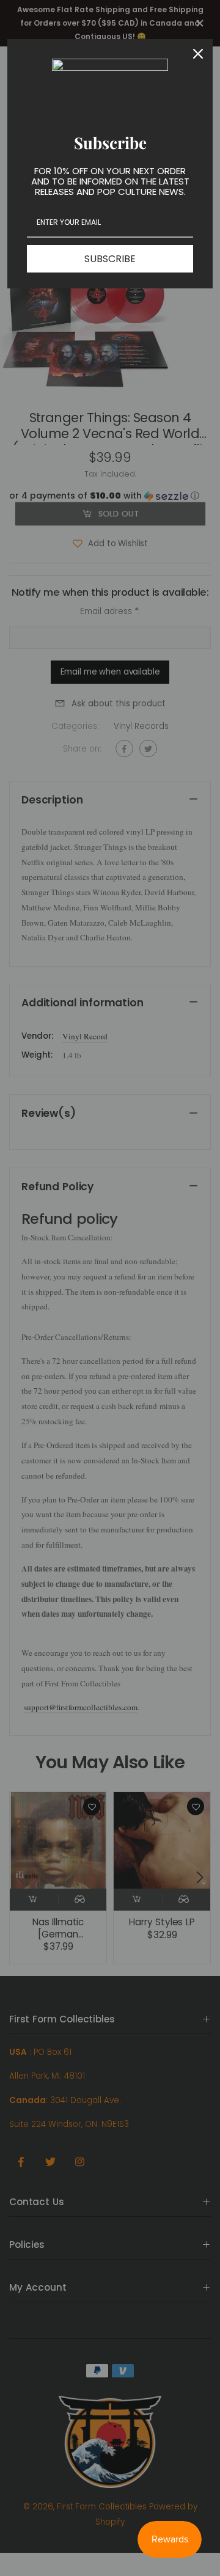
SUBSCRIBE (110, 259)
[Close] (198, 54)
